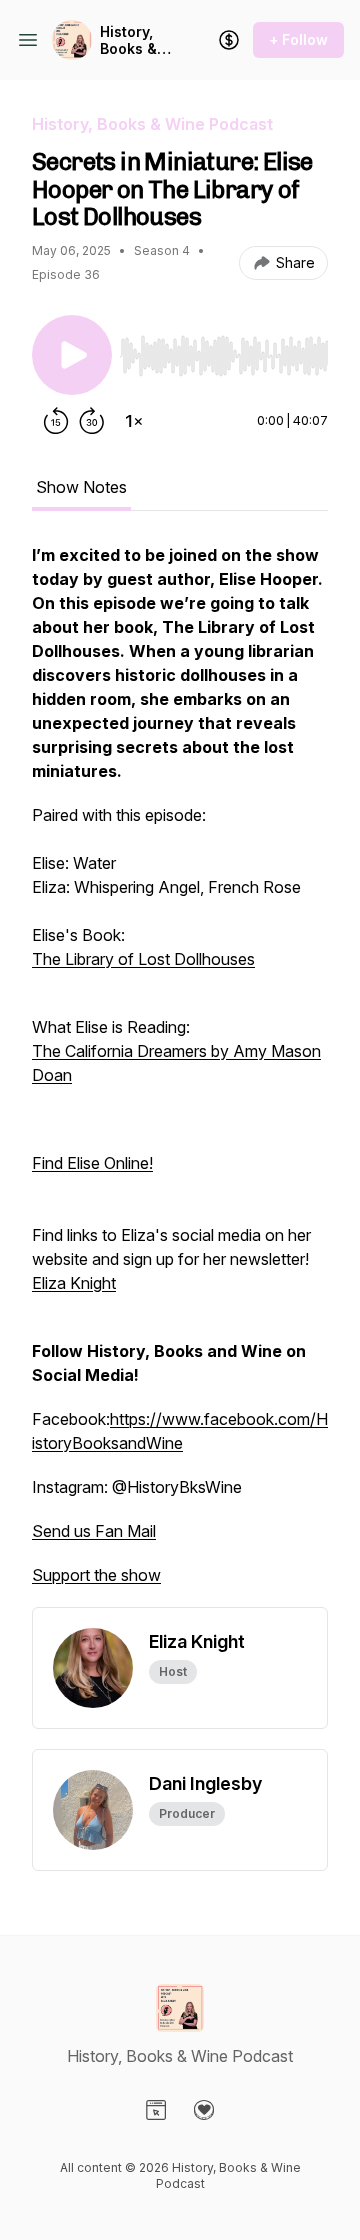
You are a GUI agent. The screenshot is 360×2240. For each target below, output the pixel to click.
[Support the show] (229, 40)
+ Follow (298, 39)
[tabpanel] (180, 1075)
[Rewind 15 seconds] (56, 421)
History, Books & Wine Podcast (129, 40)
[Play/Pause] (72, 355)
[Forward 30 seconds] (92, 421)
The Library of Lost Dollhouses (143, 959)
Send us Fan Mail (94, 1531)
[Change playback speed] (134, 421)
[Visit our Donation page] (204, 2110)
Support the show (96, 1575)
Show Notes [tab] (81, 487)
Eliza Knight (74, 1283)
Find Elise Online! (92, 1163)
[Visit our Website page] (156, 2110)
